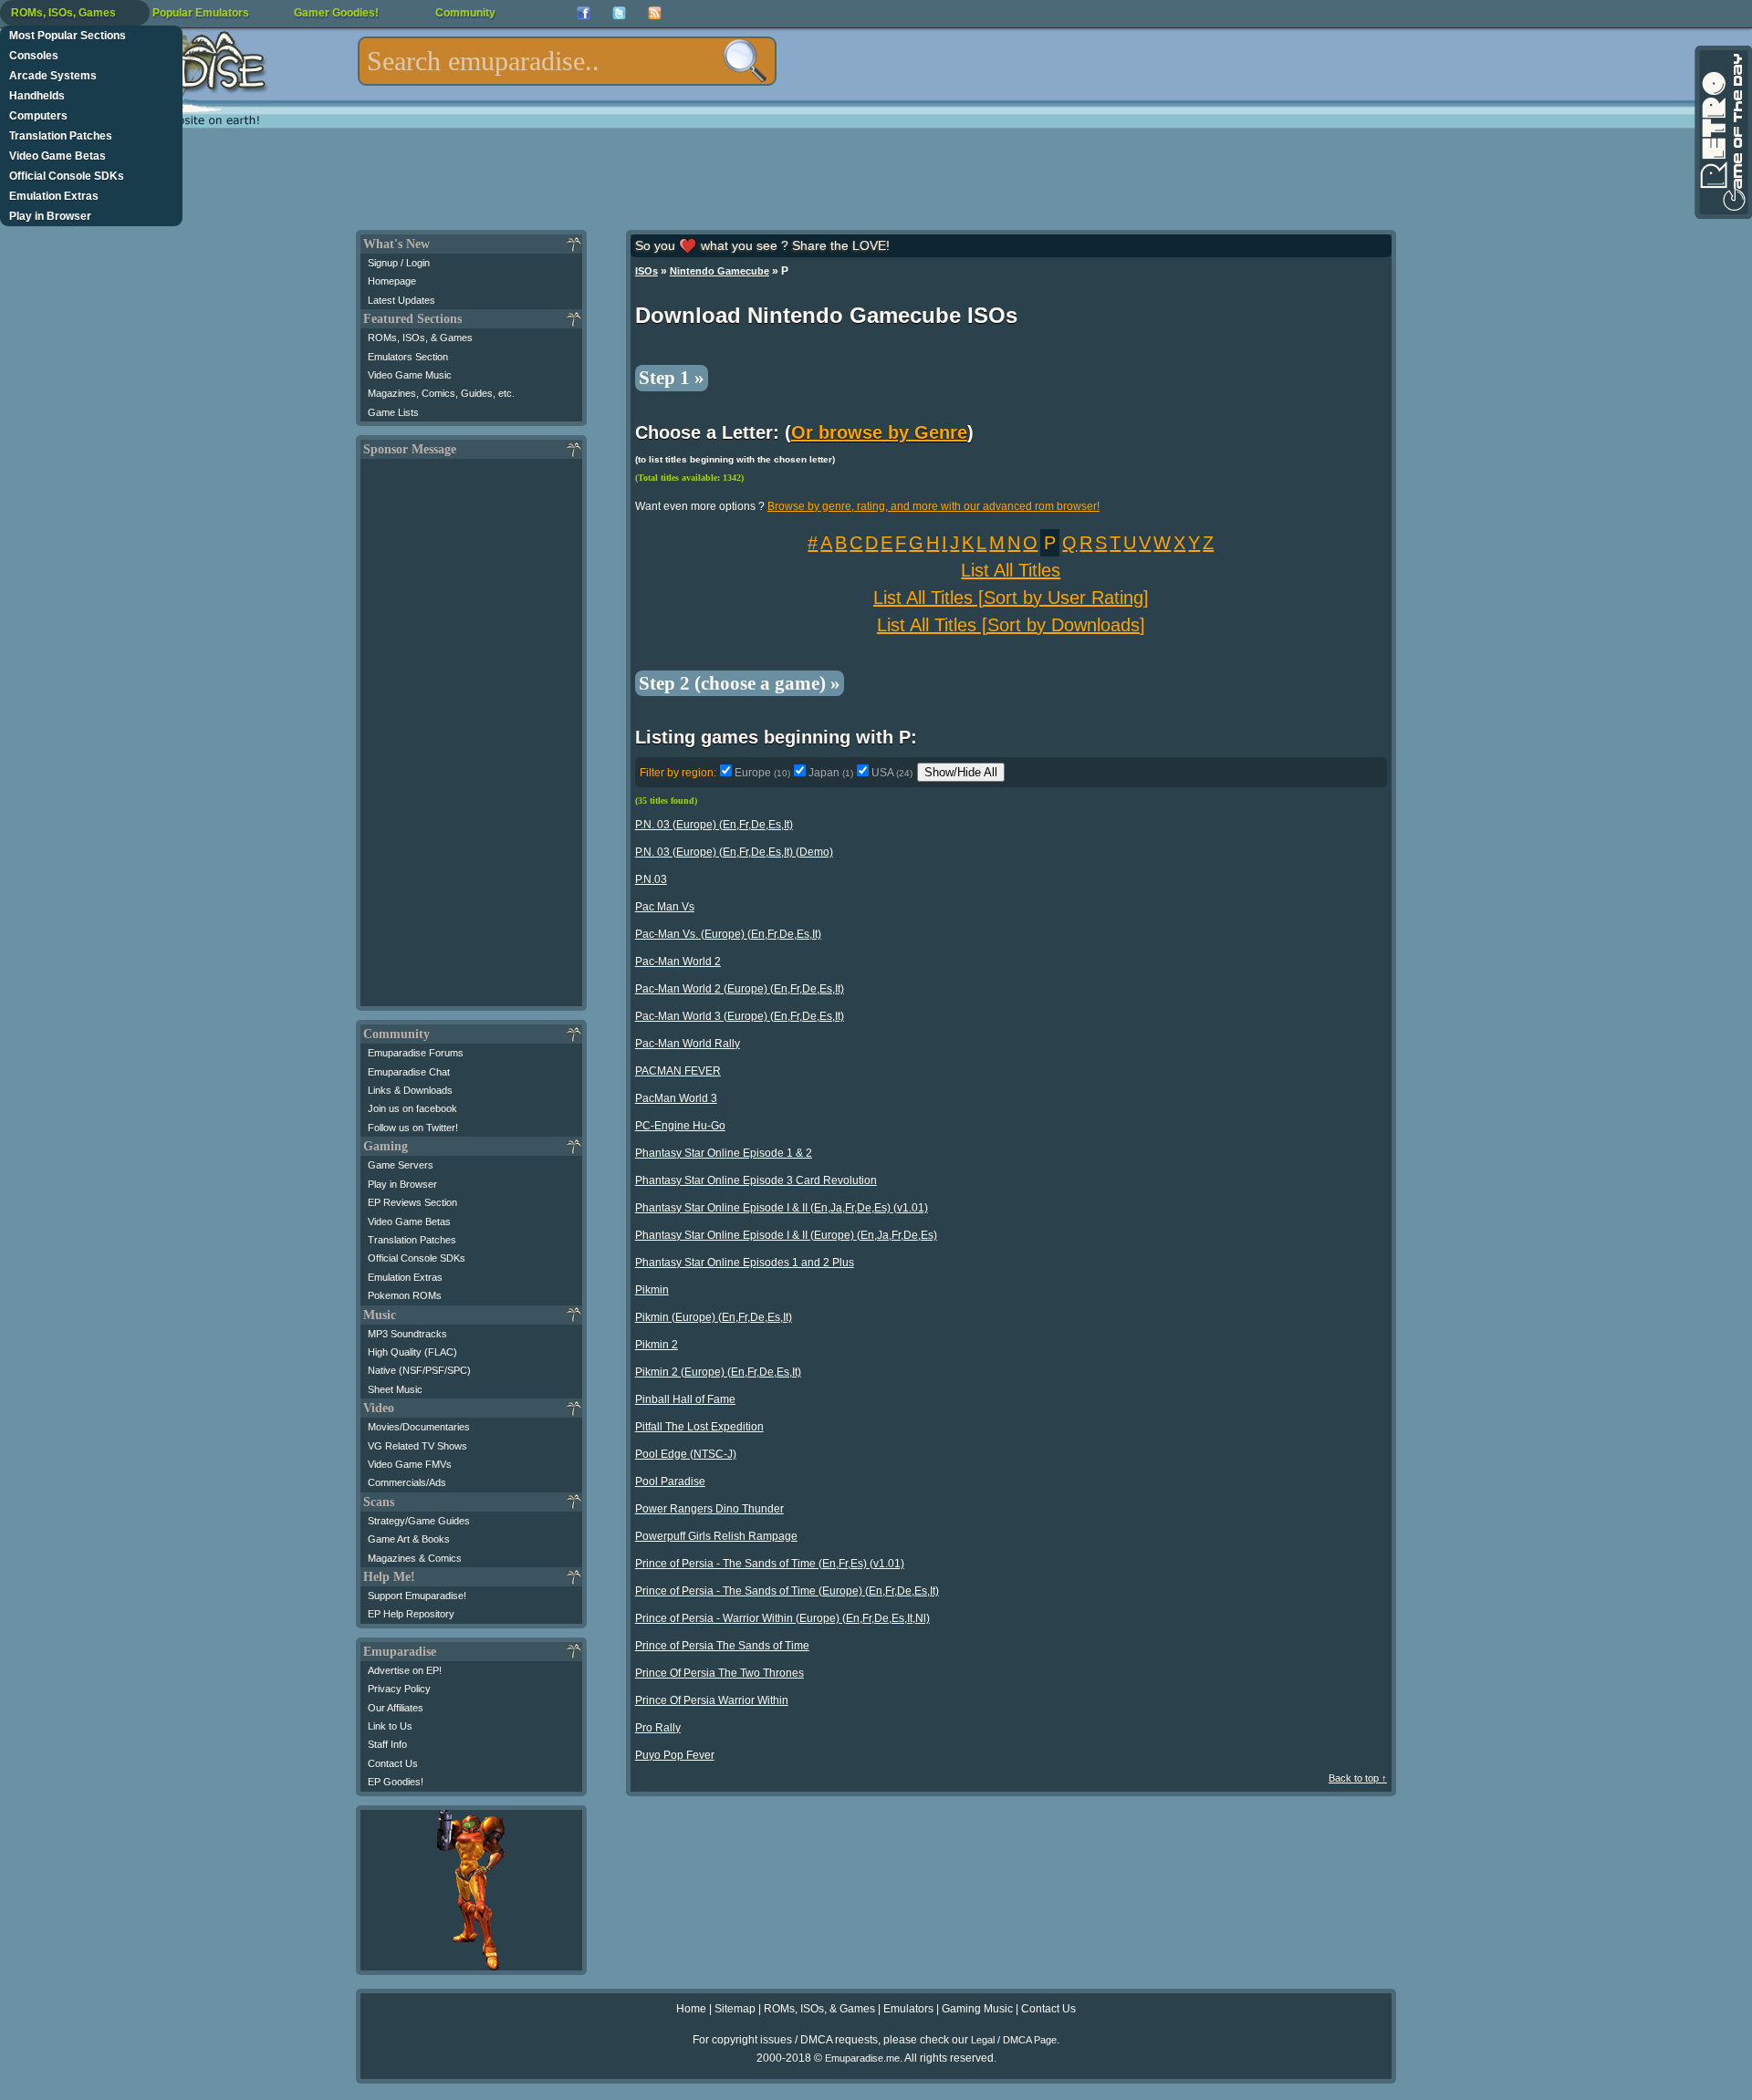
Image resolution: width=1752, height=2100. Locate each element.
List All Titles (1011, 570)
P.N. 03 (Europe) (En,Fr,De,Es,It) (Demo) (734, 852)
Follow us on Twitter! (413, 1128)
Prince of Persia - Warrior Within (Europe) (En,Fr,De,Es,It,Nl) (782, 1618)
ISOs (647, 271)
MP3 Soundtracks (407, 1334)
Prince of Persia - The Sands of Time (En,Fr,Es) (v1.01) (770, 1564)
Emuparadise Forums (416, 1053)
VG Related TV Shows (417, 1446)
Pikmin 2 (657, 1345)
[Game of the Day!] (1722, 132)
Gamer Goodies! (336, 13)
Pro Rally (658, 1728)
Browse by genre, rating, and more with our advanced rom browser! (933, 506)
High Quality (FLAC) (412, 1352)
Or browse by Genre (879, 432)
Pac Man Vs (665, 907)
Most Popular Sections (68, 36)
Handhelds (37, 96)
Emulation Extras (54, 196)
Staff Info (387, 1744)
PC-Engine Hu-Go (680, 1126)
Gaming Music (977, 2009)
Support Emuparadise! (417, 1596)
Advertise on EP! (405, 1670)
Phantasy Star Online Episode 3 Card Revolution (756, 1180)
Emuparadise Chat (409, 1072)
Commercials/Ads (407, 1482)
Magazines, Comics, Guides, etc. (441, 393)
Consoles (34, 56)
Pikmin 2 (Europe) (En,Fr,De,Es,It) (718, 1372)
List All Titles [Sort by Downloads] (1011, 625)
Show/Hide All (961, 772)
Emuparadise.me (862, 2058)
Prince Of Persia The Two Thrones (720, 1673)
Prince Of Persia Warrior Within (712, 1700)
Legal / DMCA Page (1014, 2040)
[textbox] (567, 61)
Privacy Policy (399, 1689)
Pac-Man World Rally (688, 1044)
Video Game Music (410, 375)
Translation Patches (61, 136)
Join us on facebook (412, 1108)
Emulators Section (408, 357)
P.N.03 (651, 879)
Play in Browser (50, 216)
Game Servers (401, 1165)
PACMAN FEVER (678, 1071)
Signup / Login (399, 263)
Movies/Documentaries (419, 1427)
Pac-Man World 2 (678, 962)
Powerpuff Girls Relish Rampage (716, 1536)
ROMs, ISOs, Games (63, 13)
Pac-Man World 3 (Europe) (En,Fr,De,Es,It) (740, 1016)
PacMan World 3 (676, 1098)
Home (691, 2009)
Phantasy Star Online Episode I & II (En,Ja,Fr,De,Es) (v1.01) (782, 1208)
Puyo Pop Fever (675, 1755)
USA (892, 773)
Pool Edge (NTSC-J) (686, 1454)
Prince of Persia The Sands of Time (722, 1646)
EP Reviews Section (412, 1202)
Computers (38, 116)
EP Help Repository (411, 1614)
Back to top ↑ (1358, 1778)
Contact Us (393, 1763)
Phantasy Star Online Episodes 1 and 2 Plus (745, 1263)
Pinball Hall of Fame (685, 1399)
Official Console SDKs (67, 176)
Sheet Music (395, 1389)
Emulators (908, 2009)
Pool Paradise (670, 1481)
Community (465, 13)
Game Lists (393, 412)
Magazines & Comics (415, 1558)
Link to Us (390, 1726)
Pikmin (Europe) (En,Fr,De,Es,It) (714, 1317)
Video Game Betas (57, 156)
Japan (831, 773)
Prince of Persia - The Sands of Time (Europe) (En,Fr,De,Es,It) (787, 1591)
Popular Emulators (201, 13)
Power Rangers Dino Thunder (709, 1509)
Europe (762, 773)
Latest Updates (401, 300)
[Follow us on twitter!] (619, 13)
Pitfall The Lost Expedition (699, 1427)
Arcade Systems (53, 76)
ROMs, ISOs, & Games (420, 338)
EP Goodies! (396, 1782)
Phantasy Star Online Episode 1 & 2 (724, 1153)
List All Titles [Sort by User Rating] (1011, 598)
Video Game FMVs (410, 1464)
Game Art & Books (409, 1539)
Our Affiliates (396, 1708)
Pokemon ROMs (405, 1295)
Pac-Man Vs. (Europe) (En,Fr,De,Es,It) (728, 934)
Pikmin (652, 1290)
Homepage (392, 281)
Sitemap (735, 2009)
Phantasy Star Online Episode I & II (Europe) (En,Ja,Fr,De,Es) (786, 1235)
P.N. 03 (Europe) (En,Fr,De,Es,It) (714, 825)
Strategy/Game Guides (419, 1521)
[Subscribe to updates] (655, 13)
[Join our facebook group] (584, 13)
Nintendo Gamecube (720, 271)
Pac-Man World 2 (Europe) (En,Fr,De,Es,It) (740, 989)
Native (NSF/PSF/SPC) (419, 1370)
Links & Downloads (410, 1090)
